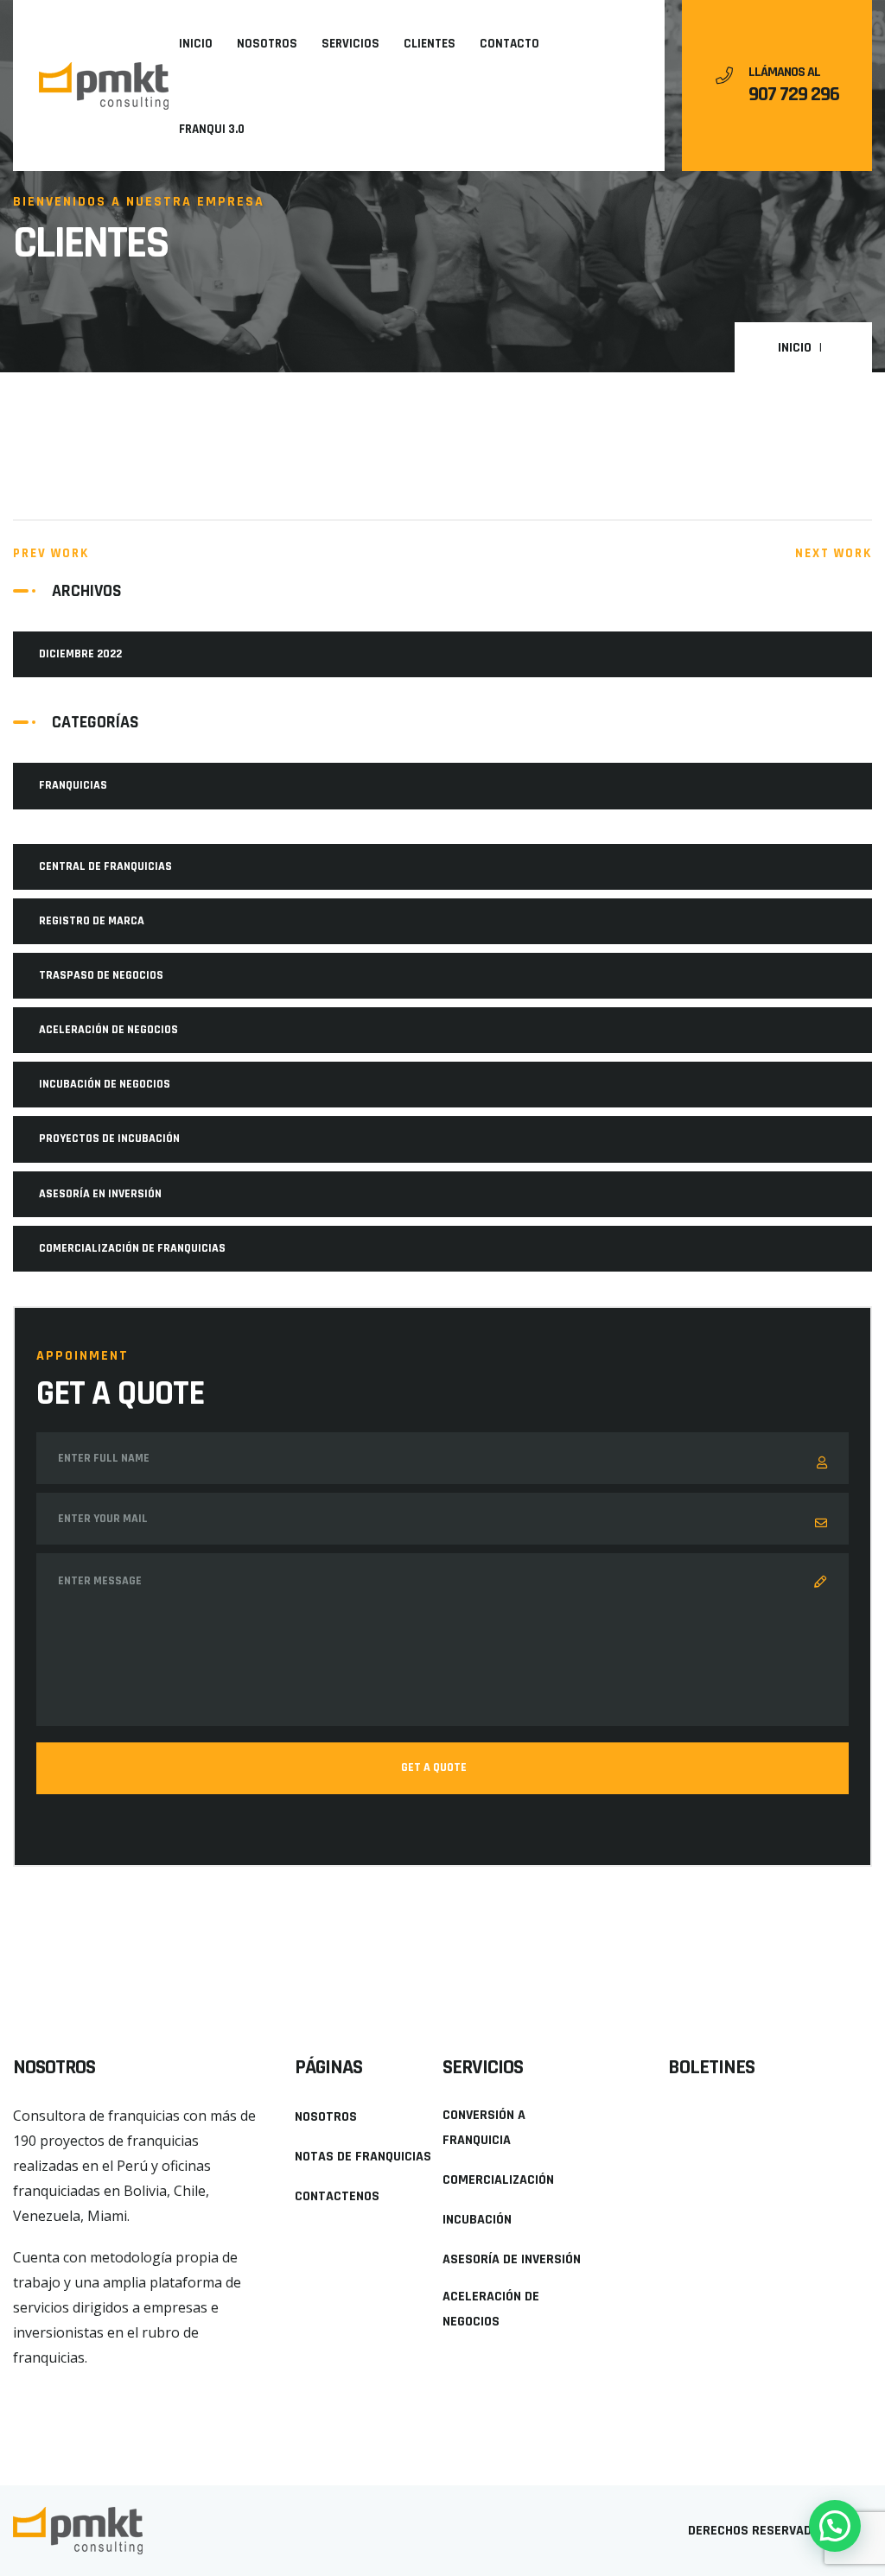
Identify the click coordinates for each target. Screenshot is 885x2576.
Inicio (196, 44)
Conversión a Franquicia (484, 2128)
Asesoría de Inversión (512, 2259)
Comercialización (498, 2180)
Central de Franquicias (105, 866)
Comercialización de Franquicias (132, 1248)
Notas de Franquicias (363, 2157)
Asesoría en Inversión (100, 1194)
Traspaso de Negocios (101, 975)
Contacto (509, 44)
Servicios (350, 44)
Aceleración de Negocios (108, 1030)
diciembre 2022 (80, 654)
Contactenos (337, 2196)
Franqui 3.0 (212, 129)
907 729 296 (794, 94)
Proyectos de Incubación (109, 1139)
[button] (46, 2388)
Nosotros (267, 44)
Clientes (430, 44)
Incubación (477, 2220)
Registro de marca (92, 921)
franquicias (73, 785)
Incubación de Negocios (105, 1084)
